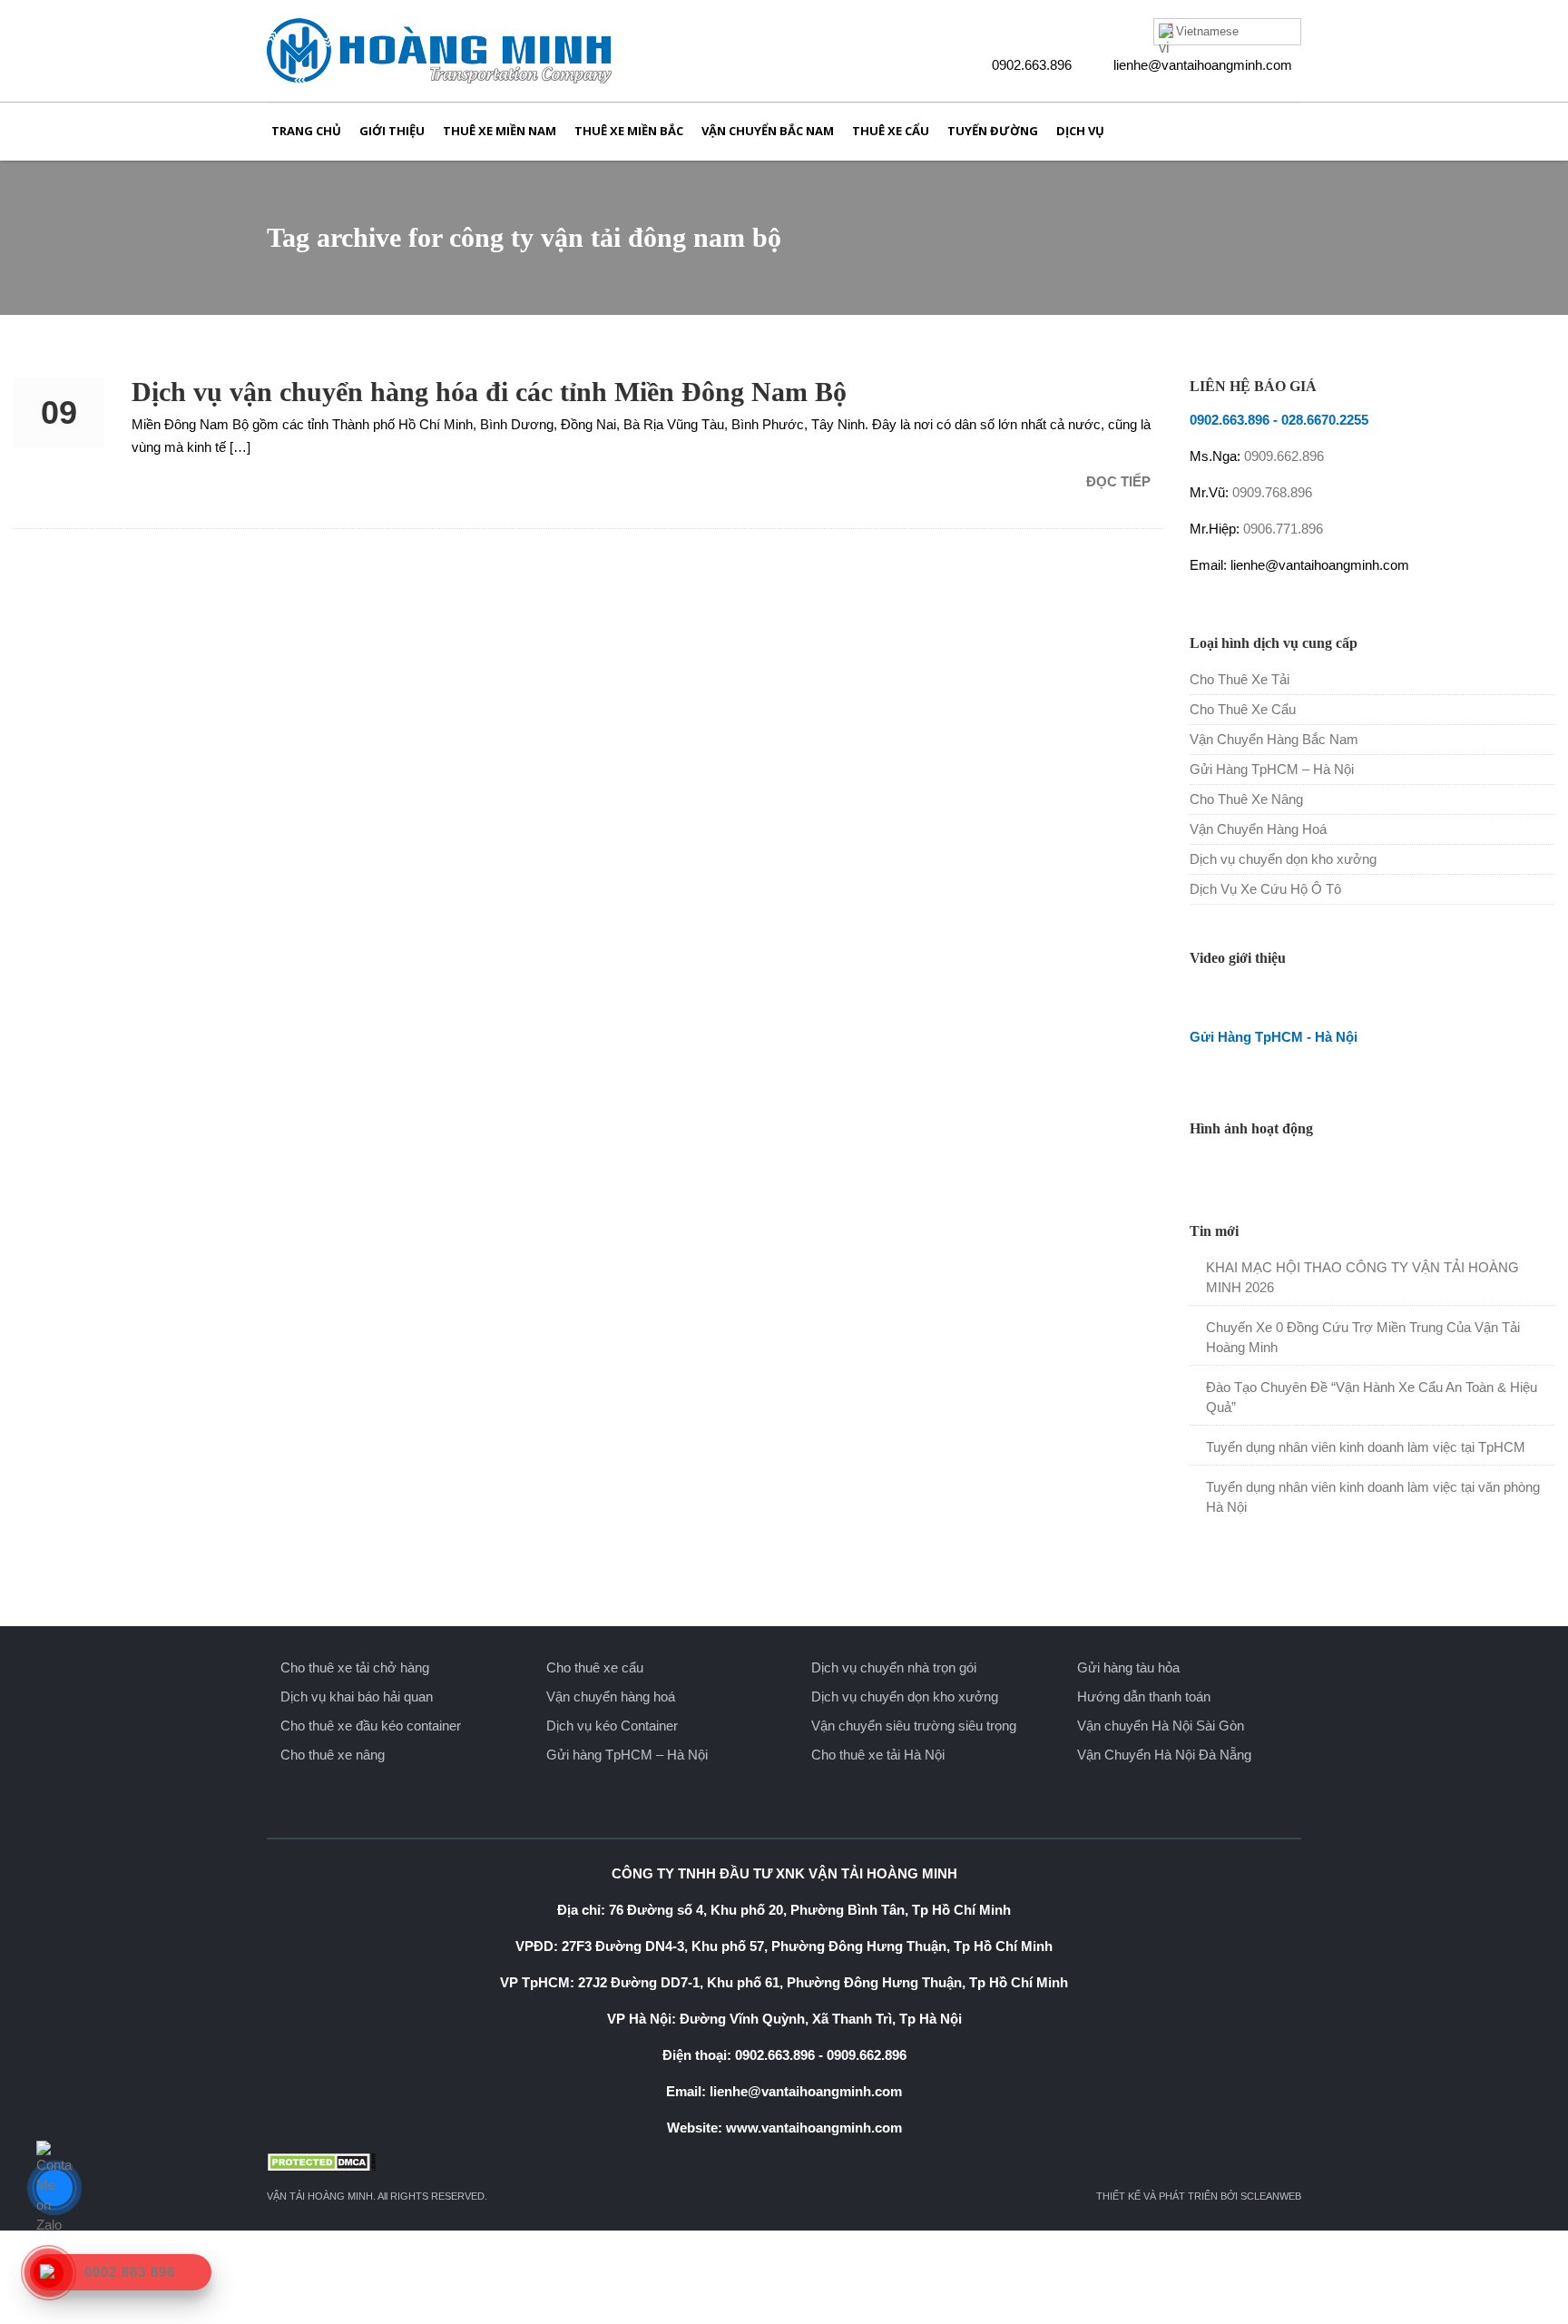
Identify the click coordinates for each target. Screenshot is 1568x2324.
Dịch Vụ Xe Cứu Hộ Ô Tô (1265, 889)
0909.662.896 (1284, 456)
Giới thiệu (392, 131)
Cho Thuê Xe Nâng (1246, 799)
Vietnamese (1207, 31)
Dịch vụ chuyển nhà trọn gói (894, 1667)
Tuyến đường (993, 131)
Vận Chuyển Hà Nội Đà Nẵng (1164, 1755)
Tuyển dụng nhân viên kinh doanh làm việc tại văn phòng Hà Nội (1373, 1497)
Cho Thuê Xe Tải (1240, 679)
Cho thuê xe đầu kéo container (371, 1726)
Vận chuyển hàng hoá (611, 1696)
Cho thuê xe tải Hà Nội (878, 1755)
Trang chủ (306, 131)
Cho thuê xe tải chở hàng (355, 1667)
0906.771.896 (1283, 529)
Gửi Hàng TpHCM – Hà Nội (1272, 769)
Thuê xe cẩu (891, 131)
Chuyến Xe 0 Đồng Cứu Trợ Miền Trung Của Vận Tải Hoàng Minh (1363, 1337)
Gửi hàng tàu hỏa (1128, 1667)
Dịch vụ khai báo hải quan (357, 1696)
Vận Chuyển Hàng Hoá (1258, 829)
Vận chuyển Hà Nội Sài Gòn (1161, 1726)
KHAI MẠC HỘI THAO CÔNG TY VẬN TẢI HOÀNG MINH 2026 (1362, 1277)
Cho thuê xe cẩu (595, 1667)
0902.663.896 (1032, 65)
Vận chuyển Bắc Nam (768, 131)
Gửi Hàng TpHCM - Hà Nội (1274, 1037)
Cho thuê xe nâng (333, 1755)
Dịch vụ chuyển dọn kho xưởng (1283, 859)
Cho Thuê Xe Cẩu (1243, 709)
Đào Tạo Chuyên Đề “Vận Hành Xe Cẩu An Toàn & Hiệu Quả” (1372, 1397)
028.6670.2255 (1325, 420)
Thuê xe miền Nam (500, 131)
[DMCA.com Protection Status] (784, 2162)
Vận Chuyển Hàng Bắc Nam (1274, 739)
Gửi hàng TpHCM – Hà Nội (627, 1755)
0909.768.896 (1272, 492)
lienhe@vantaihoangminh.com (1203, 65)
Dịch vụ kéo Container (612, 1726)
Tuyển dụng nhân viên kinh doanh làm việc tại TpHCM (1366, 1447)
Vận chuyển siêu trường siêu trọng (914, 1726)
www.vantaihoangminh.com (814, 2128)
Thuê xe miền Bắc (629, 131)
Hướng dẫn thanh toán (1144, 1696)
